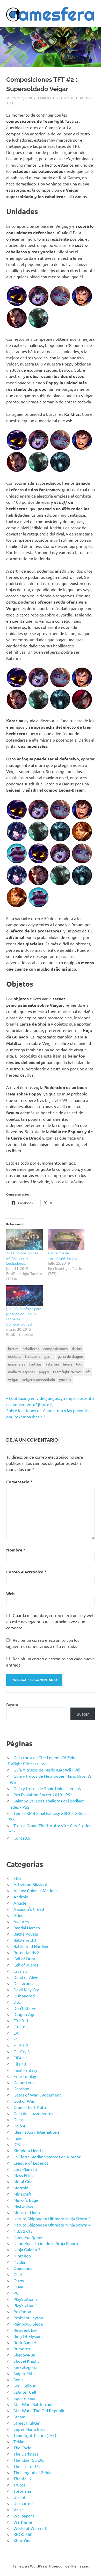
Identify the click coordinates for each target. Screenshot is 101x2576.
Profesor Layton (28, 2318)
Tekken (20, 2441)
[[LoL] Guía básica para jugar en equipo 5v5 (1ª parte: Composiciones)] (24, 1296)
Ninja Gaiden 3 (27, 2249)
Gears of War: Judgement (37, 2095)
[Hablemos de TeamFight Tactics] (66, 1240)
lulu (79, 1364)
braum (13, 1348)
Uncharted (23, 2503)
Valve (19, 2509)
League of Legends (31, 2163)
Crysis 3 (21, 1971)
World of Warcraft (30, 2528)
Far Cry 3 (22, 2051)
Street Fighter (27, 2423)
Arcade (20, 1903)
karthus (35, 1364)
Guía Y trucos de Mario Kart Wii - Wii (47, 1770)
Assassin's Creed (29, 1909)
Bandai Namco (27, 1928)
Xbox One (23, 2540)
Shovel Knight (26, 2361)
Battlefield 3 (25, 1940)
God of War (24, 2101)
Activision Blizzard (30, 1884)
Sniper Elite (24, 2373)
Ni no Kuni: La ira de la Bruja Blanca (46, 2243)
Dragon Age (24, 2014)
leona (67, 1364)
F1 (16, 2039)
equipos (15, 1356)
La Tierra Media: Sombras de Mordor (47, 2157)
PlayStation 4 (26, 2305)
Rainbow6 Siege (28, 2324)
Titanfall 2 (23, 2479)
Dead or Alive (26, 1977)
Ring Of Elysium (28, 2336)
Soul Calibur (24, 2386)
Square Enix (24, 2398)
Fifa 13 (20, 2064)
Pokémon (22, 2311)
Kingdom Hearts (28, 2150)
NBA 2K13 (23, 2231)
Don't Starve (25, 2008)
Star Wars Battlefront (33, 2404)
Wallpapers (24, 2516)
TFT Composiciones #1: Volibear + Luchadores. (22, 1258)
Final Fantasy (25, 2070)
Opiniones (23, 2268)
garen (49, 1356)
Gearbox (21, 2089)
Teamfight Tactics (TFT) (35, 2435)
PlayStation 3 (26, 2299)
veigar (13, 1379)
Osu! (18, 2274)
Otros (19, 2280)
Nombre (16, 1550)
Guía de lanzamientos (33, 2113)
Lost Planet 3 (26, 2169)
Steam (19, 2417)
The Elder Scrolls (29, 2460)
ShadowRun (24, 2355)
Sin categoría (25, 2367)
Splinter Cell (25, 2392)
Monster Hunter (28, 2212)
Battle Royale (26, 1934)
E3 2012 (21, 2027)
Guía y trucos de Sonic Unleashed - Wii (49, 1788)
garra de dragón (70, 1356)
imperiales (17, 1364)
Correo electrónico (26, 1572)
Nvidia (19, 2262)
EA (16, 2033)
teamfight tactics (67, 1372)
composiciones (55, 1348)
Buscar (12, 1704)
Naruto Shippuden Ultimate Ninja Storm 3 (52, 2219)
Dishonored (24, 1996)
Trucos (19, 2485)
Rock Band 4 (25, 2342)
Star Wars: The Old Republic (39, 2410)
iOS (17, 2144)
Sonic (18, 2379)
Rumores (22, 2349)
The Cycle (22, 2448)
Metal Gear (24, 2181)
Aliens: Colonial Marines (35, 1890)
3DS (17, 1878)
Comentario (19, 1482)
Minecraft (22, 2194)
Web (10, 1593)
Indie (18, 2138)
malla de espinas (21, 1372)
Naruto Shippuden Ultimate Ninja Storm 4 (52, 2225)
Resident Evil (25, 2330)
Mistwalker (24, 2206)
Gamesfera (24, 2082)
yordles (65, 1379)
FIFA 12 (20, 2058)
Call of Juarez (26, 1965)
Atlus (18, 1915)
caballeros (31, 1348)
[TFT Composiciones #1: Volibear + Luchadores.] (24, 1240)
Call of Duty (24, 1959)
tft (88, 1372)
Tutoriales (23, 2491)
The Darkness (26, 2454)
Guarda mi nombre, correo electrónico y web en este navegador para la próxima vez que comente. (50, 1621)
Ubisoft (20, 2497)
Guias (19, 2119)
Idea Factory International (37, 2132)
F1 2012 (21, 2045)
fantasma (33, 1356)
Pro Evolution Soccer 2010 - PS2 (43, 1794)
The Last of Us (27, 2466)
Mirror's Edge (26, 2200)
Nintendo (22, 2256)
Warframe (23, 2522)
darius (77, 1348)
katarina (52, 1364)
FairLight (46, 98)
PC (16, 2293)
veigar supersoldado (39, 1379)
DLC (17, 2002)
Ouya (18, 2287)
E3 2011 (21, 2020)
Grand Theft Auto (30, 2107)
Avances (21, 1921)
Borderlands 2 (26, 1952)
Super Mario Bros (29, 2429)
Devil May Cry (26, 1989)
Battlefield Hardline (31, 1946)
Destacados (24, 1983)
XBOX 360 (23, 2534)
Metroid (21, 2188)
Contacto (22, 1838)
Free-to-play (25, 2076)
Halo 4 (19, 2126)
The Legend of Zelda (32, 2472)
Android (21, 1897)
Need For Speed (28, 2237)
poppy (44, 1372)
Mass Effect (24, 2175)
